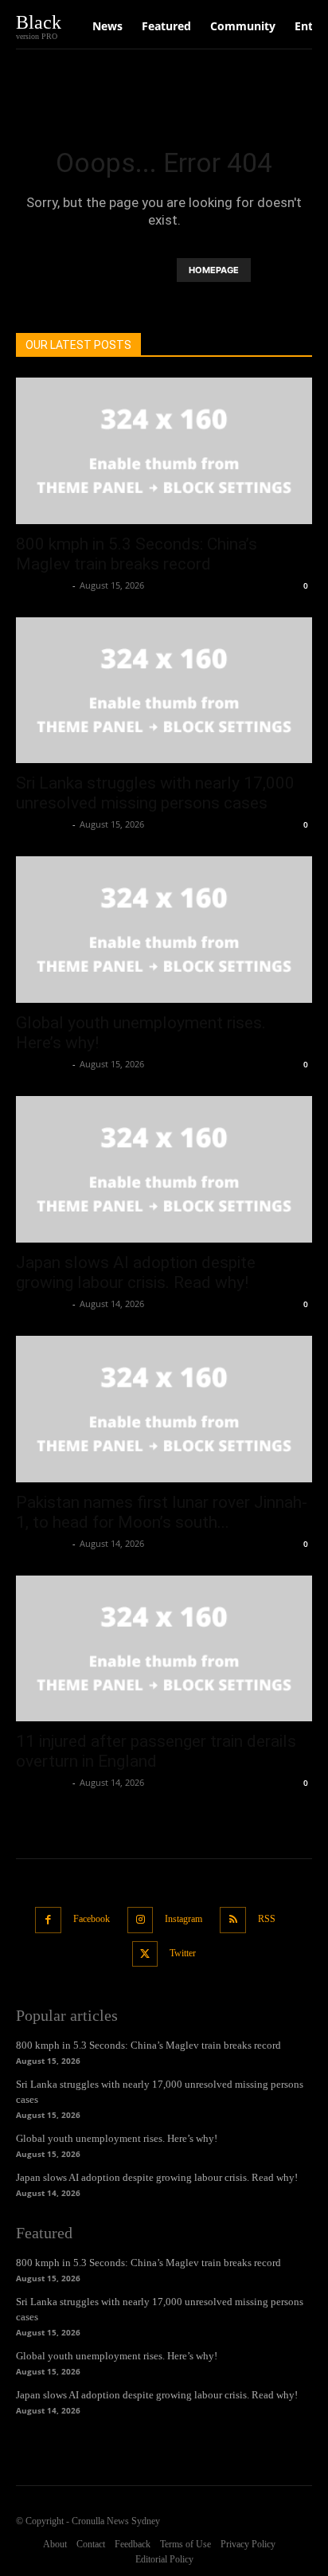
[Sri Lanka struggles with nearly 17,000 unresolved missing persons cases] (164, 691)
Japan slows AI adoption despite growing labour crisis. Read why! (136, 1272)
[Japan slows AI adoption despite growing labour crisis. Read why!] (164, 1169)
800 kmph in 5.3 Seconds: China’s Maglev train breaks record (137, 554)
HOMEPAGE (214, 270)
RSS (267, 1919)
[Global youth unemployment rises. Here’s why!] (164, 930)
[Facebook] (48, 1920)
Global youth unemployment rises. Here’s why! (117, 2138)
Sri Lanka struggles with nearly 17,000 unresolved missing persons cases (155, 793)
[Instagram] (141, 1920)
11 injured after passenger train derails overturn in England (156, 1751)
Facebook (92, 1919)
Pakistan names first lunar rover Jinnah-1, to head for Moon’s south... (162, 1512)
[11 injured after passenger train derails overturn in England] (164, 1649)
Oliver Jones (42, 585)
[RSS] (233, 1920)
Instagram (184, 1919)
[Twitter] (145, 1954)
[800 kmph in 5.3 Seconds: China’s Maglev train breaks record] (164, 451)
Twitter (183, 1953)
